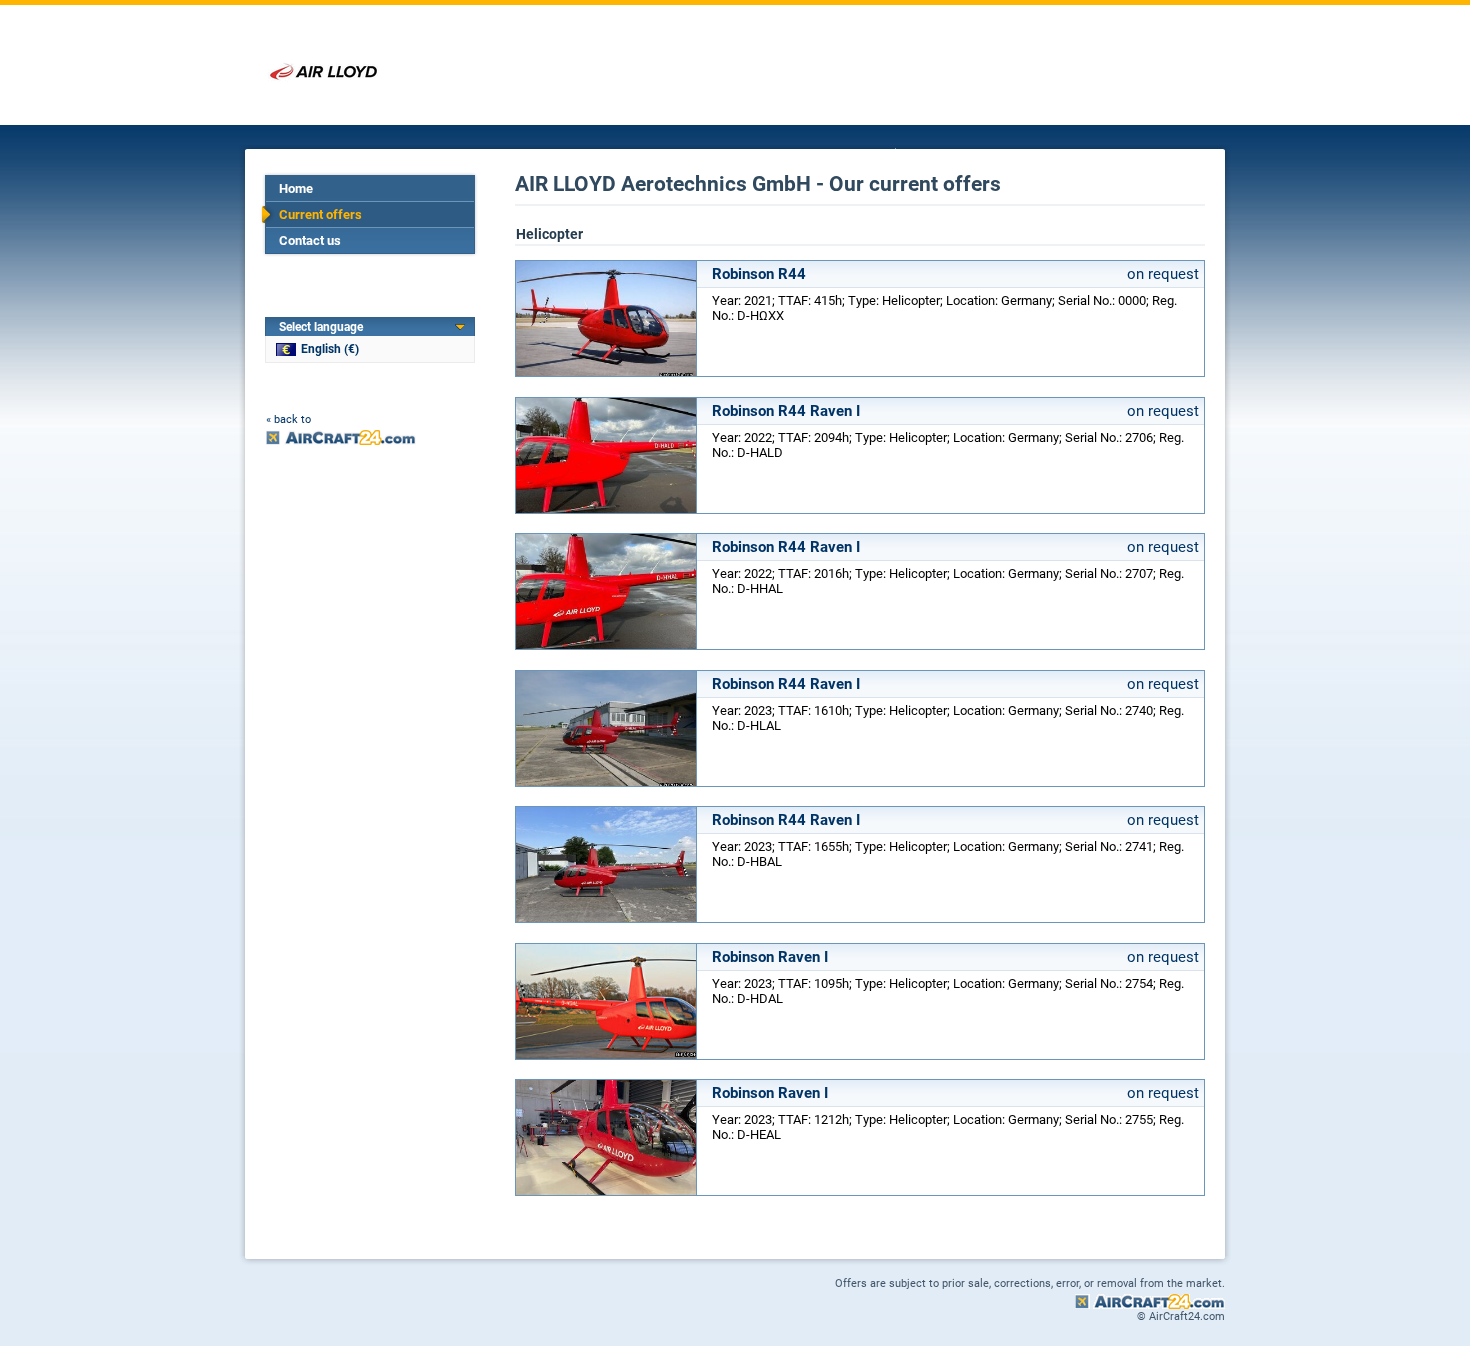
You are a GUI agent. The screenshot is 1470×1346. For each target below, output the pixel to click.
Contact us (310, 240)
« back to (288, 419)
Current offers (320, 214)
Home (296, 188)
